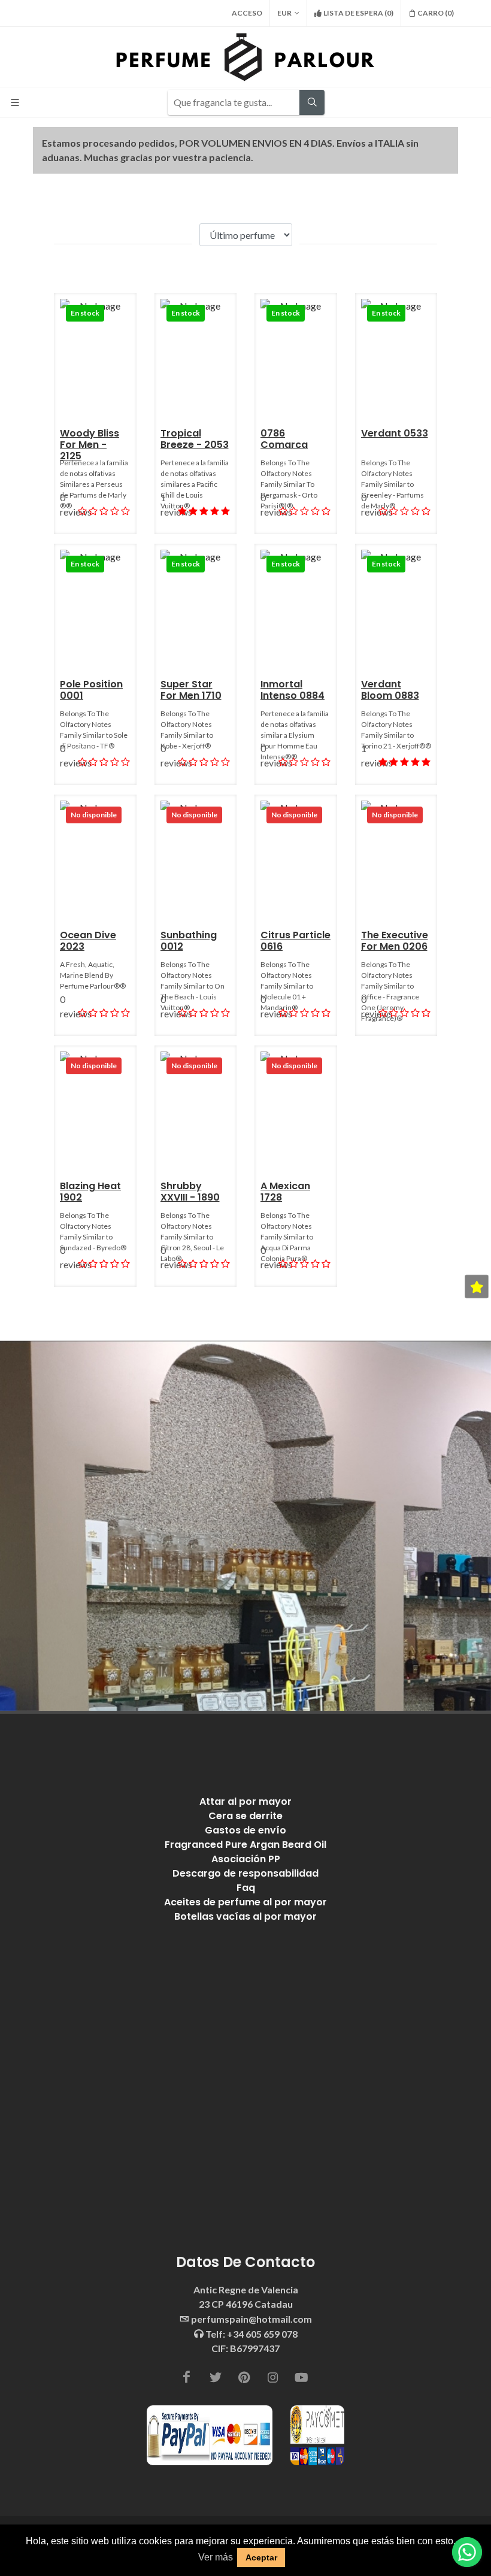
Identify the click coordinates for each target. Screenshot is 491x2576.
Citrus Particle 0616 (295, 941)
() (358, 13)
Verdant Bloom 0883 (390, 690)
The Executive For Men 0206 (395, 941)
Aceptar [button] (261, 2557)
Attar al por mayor (245, 1801)
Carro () (436, 13)
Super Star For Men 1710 (191, 690)
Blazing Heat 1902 (90, 1192)
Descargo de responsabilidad (245, 1873)
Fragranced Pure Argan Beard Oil (245, 1845)
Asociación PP (246, 1859)
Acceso (247, 13)
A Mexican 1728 (285, 1192)
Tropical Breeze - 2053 (195, 439)
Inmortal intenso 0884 (293, 690)
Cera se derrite (245, 1816)
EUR (284, 13)
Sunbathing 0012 (189, 941)
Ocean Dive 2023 (88, 941)
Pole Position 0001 (91, 690)
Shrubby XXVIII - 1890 (190, 1192)
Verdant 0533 (395, 433)
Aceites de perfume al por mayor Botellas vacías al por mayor (245, 1909)
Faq (246, 1888)
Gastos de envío (245, 1830)
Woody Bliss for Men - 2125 (90, 445)
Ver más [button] (216, 2557)
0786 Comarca (284, 439)
